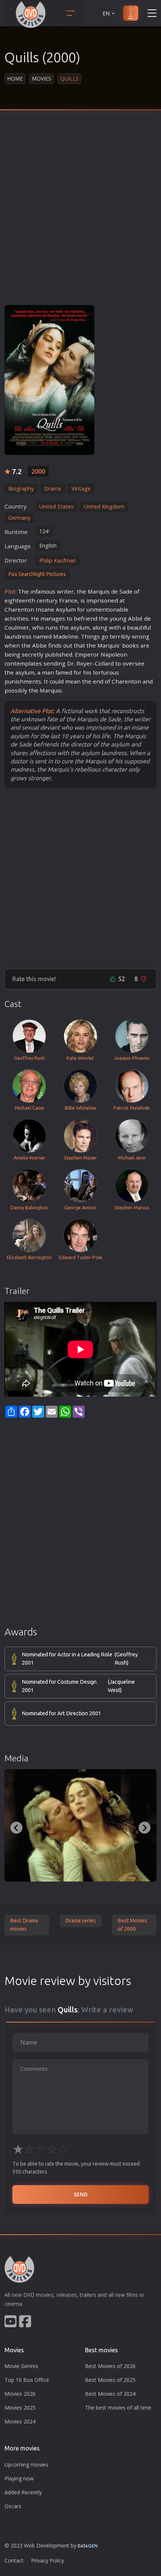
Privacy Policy (48, 2560)
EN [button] (106, 13)
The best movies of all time (118, 2408)
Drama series (80, 1921)
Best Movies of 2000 (132, 1925)
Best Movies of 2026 (110, 2366)
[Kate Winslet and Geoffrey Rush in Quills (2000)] (80, 1825)
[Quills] (49, 380)
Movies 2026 (20, 2394)
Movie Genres (21, 2366)
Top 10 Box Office (27, 2380)
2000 (38, 471)
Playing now (19, 2478)
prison (102, 600)
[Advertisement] (80, 213)
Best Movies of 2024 (110, 2394)
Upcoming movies (26, 2465)
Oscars (13, 2506)
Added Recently (23, 2492)
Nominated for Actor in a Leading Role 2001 (80, 1659)
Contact (14, 2560)
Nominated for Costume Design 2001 (78, 1686)
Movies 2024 (20, 2421)
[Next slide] (145, 1828)
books (130, 645)
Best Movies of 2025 (110, 2380)
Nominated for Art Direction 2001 (61, 1713)
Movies (42, 79)
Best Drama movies (24, 1925)
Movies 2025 (20, 2408)
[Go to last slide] (16, 1828)
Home (15, 79)
